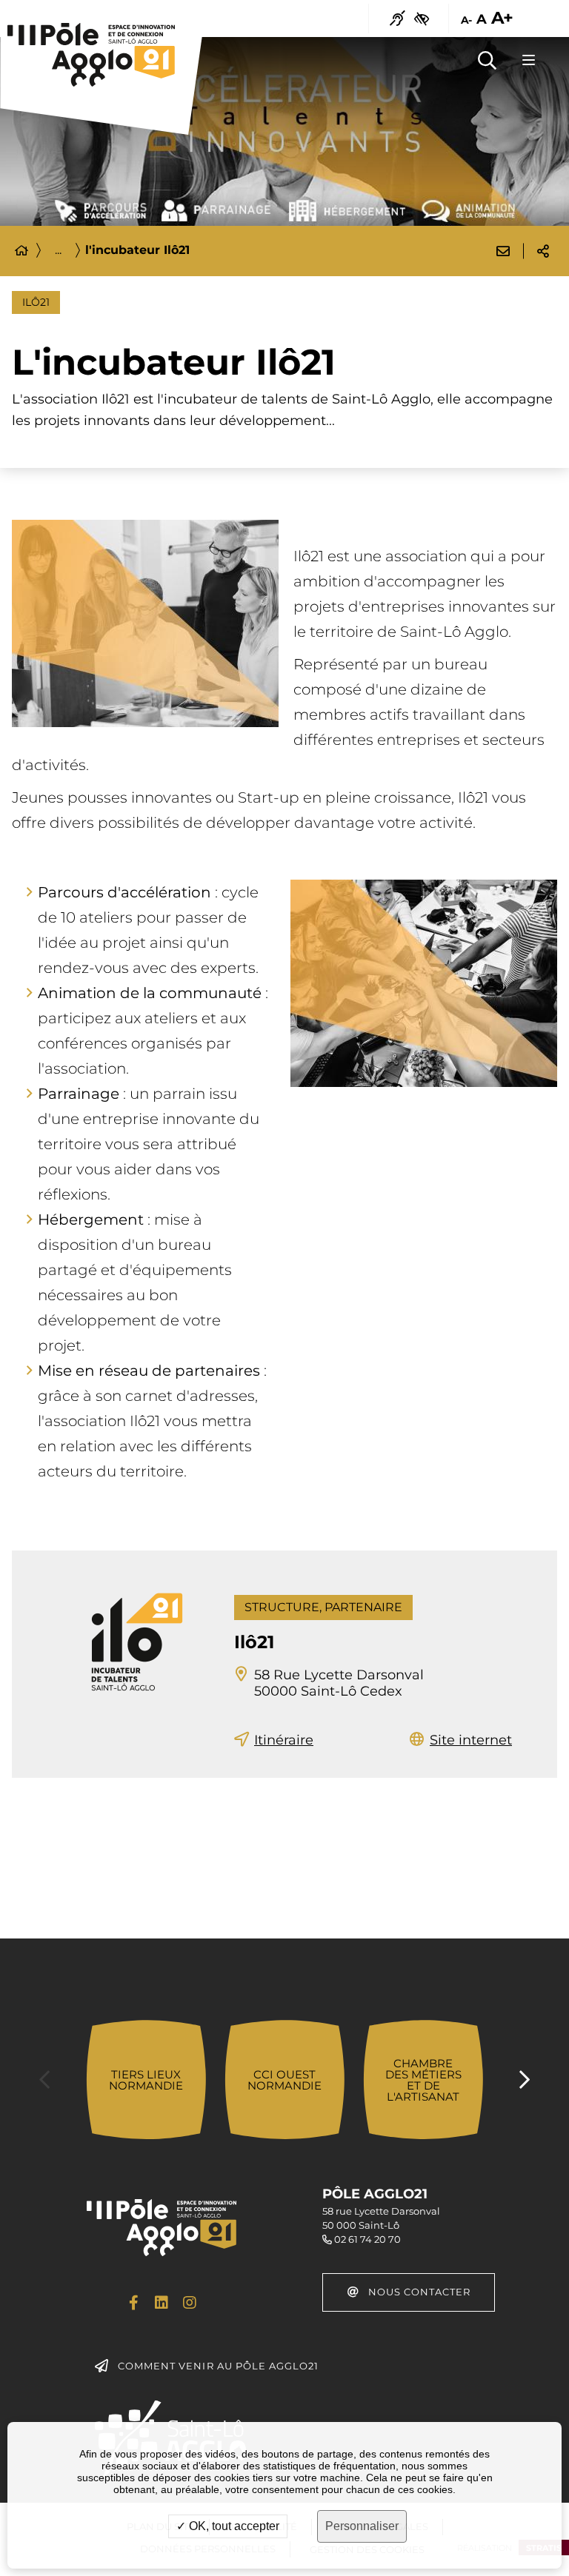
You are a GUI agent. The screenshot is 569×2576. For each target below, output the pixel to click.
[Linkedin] (162, 2303)
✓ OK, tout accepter (228, 2526)
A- (466, 20)
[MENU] (528, 60)
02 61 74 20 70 (367, 2239)
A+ (502, 19)
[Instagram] (190, 2303)
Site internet (471, 1740)
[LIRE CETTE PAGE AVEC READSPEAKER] (397, 19)
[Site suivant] (525, 2080)
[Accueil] (21, 251)
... (58, 250)
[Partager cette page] (543, 251)
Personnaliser (362, 2526)
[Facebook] (133, 2303)
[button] (487, 60)
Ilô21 (254, 1642)
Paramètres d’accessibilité (422, 19)
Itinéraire (284, 1740)
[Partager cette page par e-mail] (503, 251)
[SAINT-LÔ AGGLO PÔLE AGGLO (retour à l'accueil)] (91, 55)
